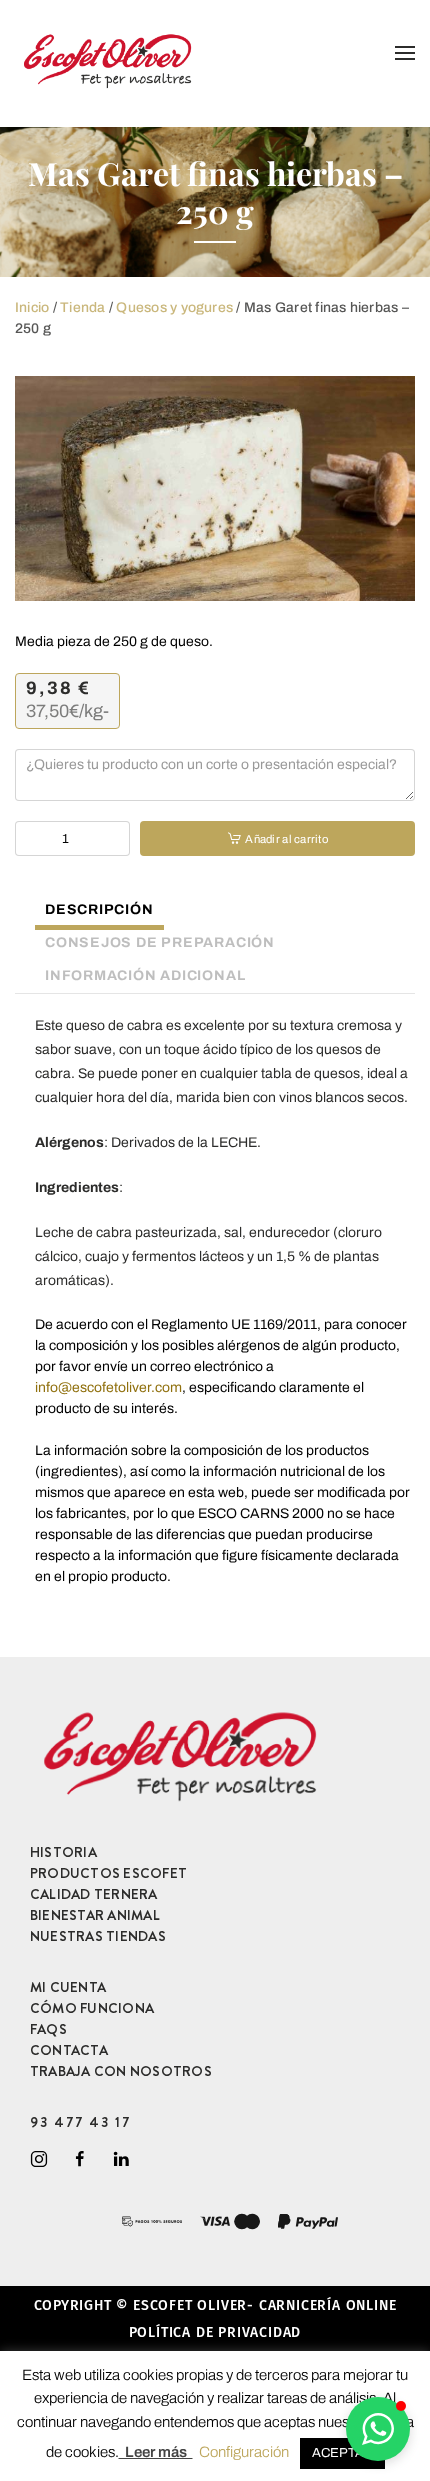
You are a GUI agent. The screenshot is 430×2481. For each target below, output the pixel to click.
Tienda (82, 307)
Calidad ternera (94, 1894)
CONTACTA (69, 2050)
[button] (378, 2429)
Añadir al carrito (286, 839)
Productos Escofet (108, 1873)
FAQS (48, 2029)
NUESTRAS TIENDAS (98, 1936)
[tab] (89, 912)
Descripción (99, 909)
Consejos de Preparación (160, 942)
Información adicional (145, 975)
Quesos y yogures (174, 307)
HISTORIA (63, 1852)
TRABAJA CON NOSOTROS (121, 2071)
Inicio (32, 307)
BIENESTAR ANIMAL (95, 1915)
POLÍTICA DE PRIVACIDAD (215, 2332)
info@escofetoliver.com (108, 1387)
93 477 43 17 (80, 2122)
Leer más (156, 2452)
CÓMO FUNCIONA (92, 2008)
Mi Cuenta (68, 1987)
